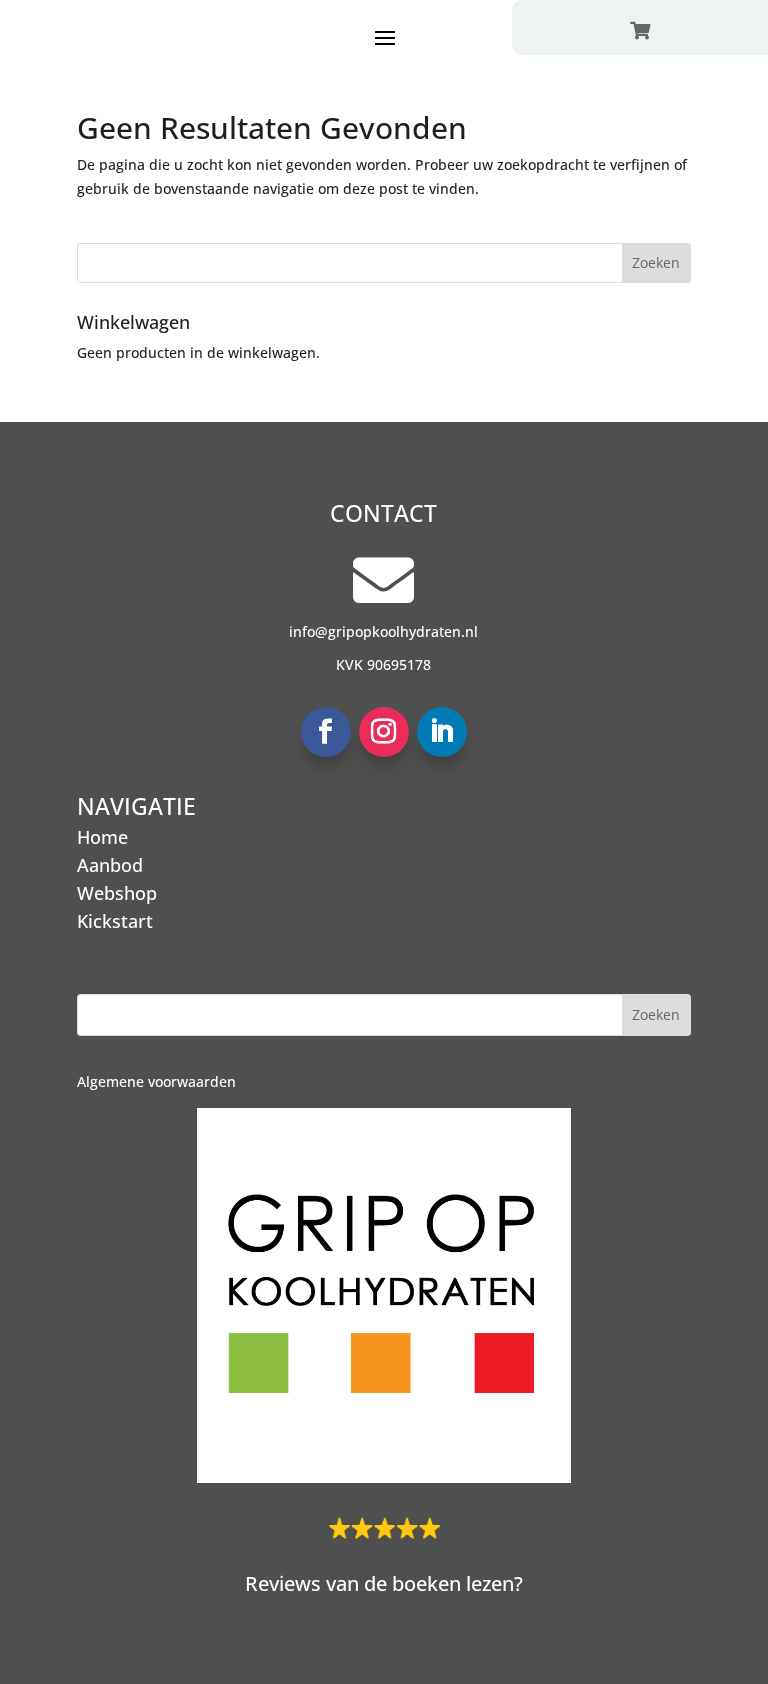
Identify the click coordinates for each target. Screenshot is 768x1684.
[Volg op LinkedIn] (442, 732)
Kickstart (115, 921)
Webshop (117, 893)
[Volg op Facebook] (326, 732)
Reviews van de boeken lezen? (384, 1583)
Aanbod (110, 865)
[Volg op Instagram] (384, 732)
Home (102, 837)
